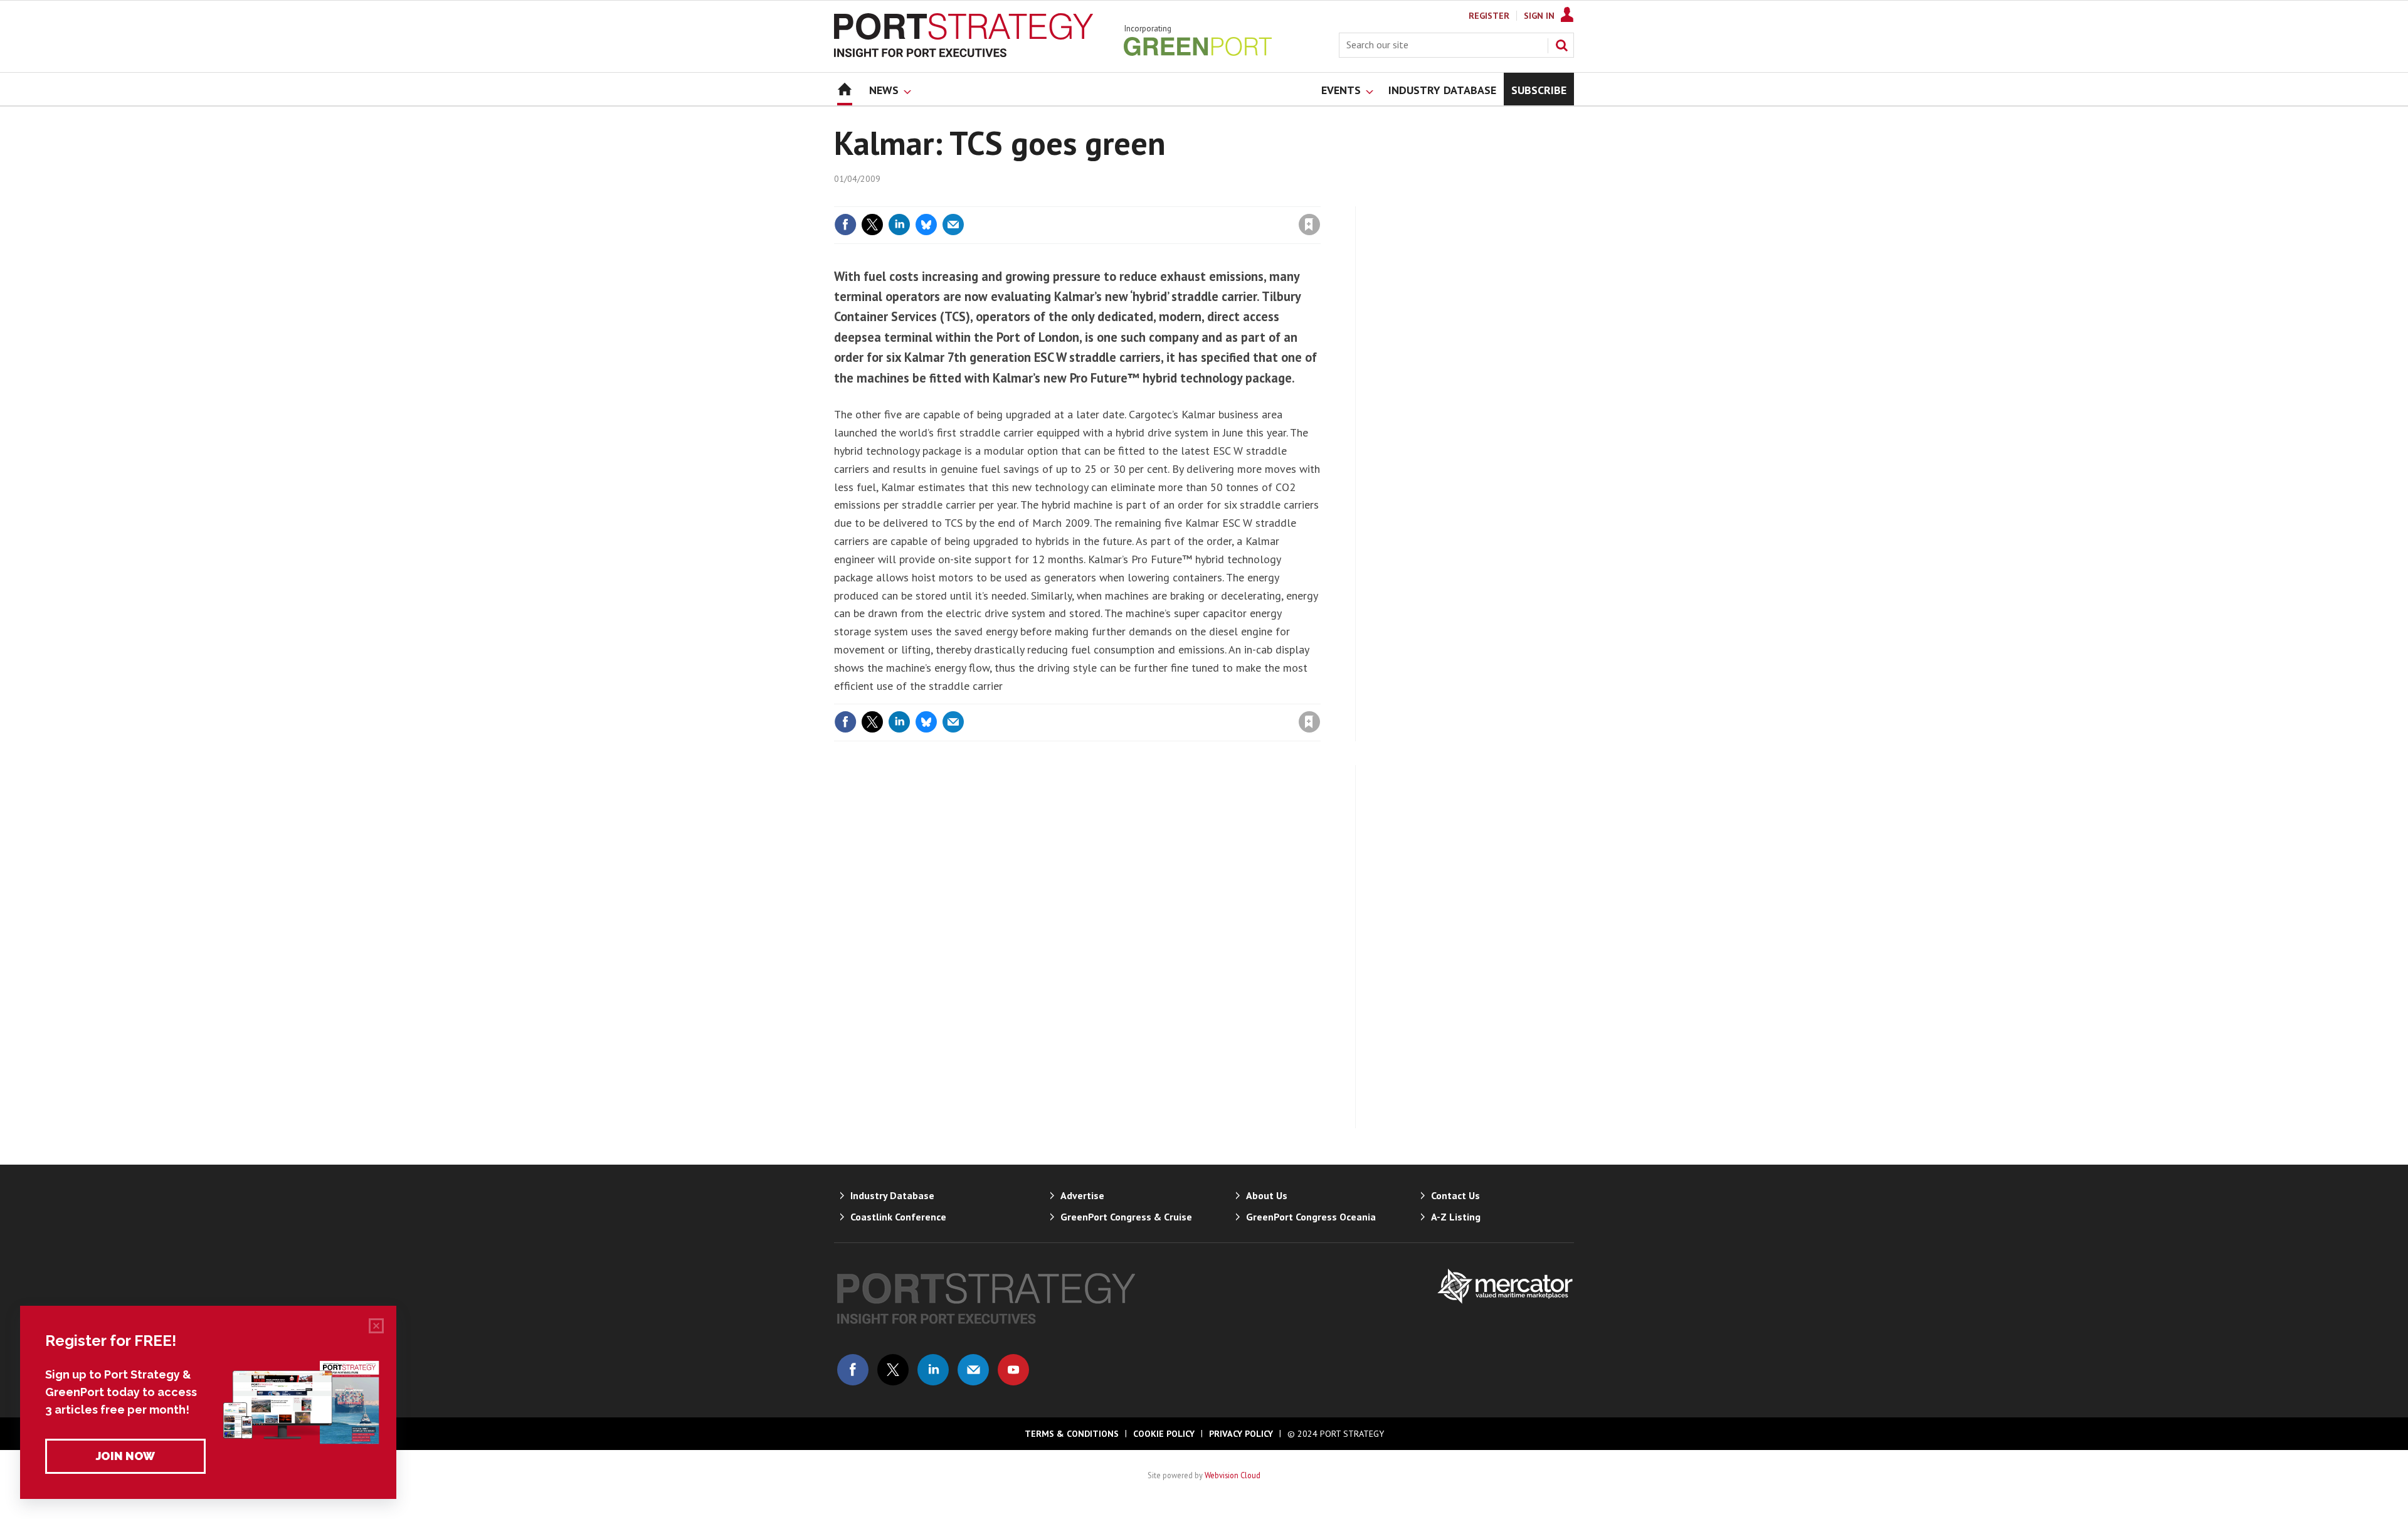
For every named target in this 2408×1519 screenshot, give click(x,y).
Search (1561, 45)
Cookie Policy (1164, 1434)
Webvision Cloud (1233, 1475)
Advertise (1082, 1195)
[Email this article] (953, 225)
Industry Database (892, 1195)
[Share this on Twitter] (872, 225)
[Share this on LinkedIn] (899, 225)
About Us (1267, 1195)
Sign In (1539, 16)
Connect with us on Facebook (853, 1370)
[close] (1320, 199)
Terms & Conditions (1072, 1434)
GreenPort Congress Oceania (1311, 1217)
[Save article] (1309, 225)
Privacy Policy (1241, 1434)
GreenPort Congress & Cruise (1126, 1217)
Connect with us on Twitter (893, 1370)
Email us (973, 1370)
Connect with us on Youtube (1013, 1370)
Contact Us (1455, 1195)
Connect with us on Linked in (933, 1370)
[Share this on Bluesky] (926, 225)
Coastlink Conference (898, 1217)
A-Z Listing (1456, 1217)
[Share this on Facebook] (845, 225)
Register (1489, 16)
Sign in (1162, 199)
